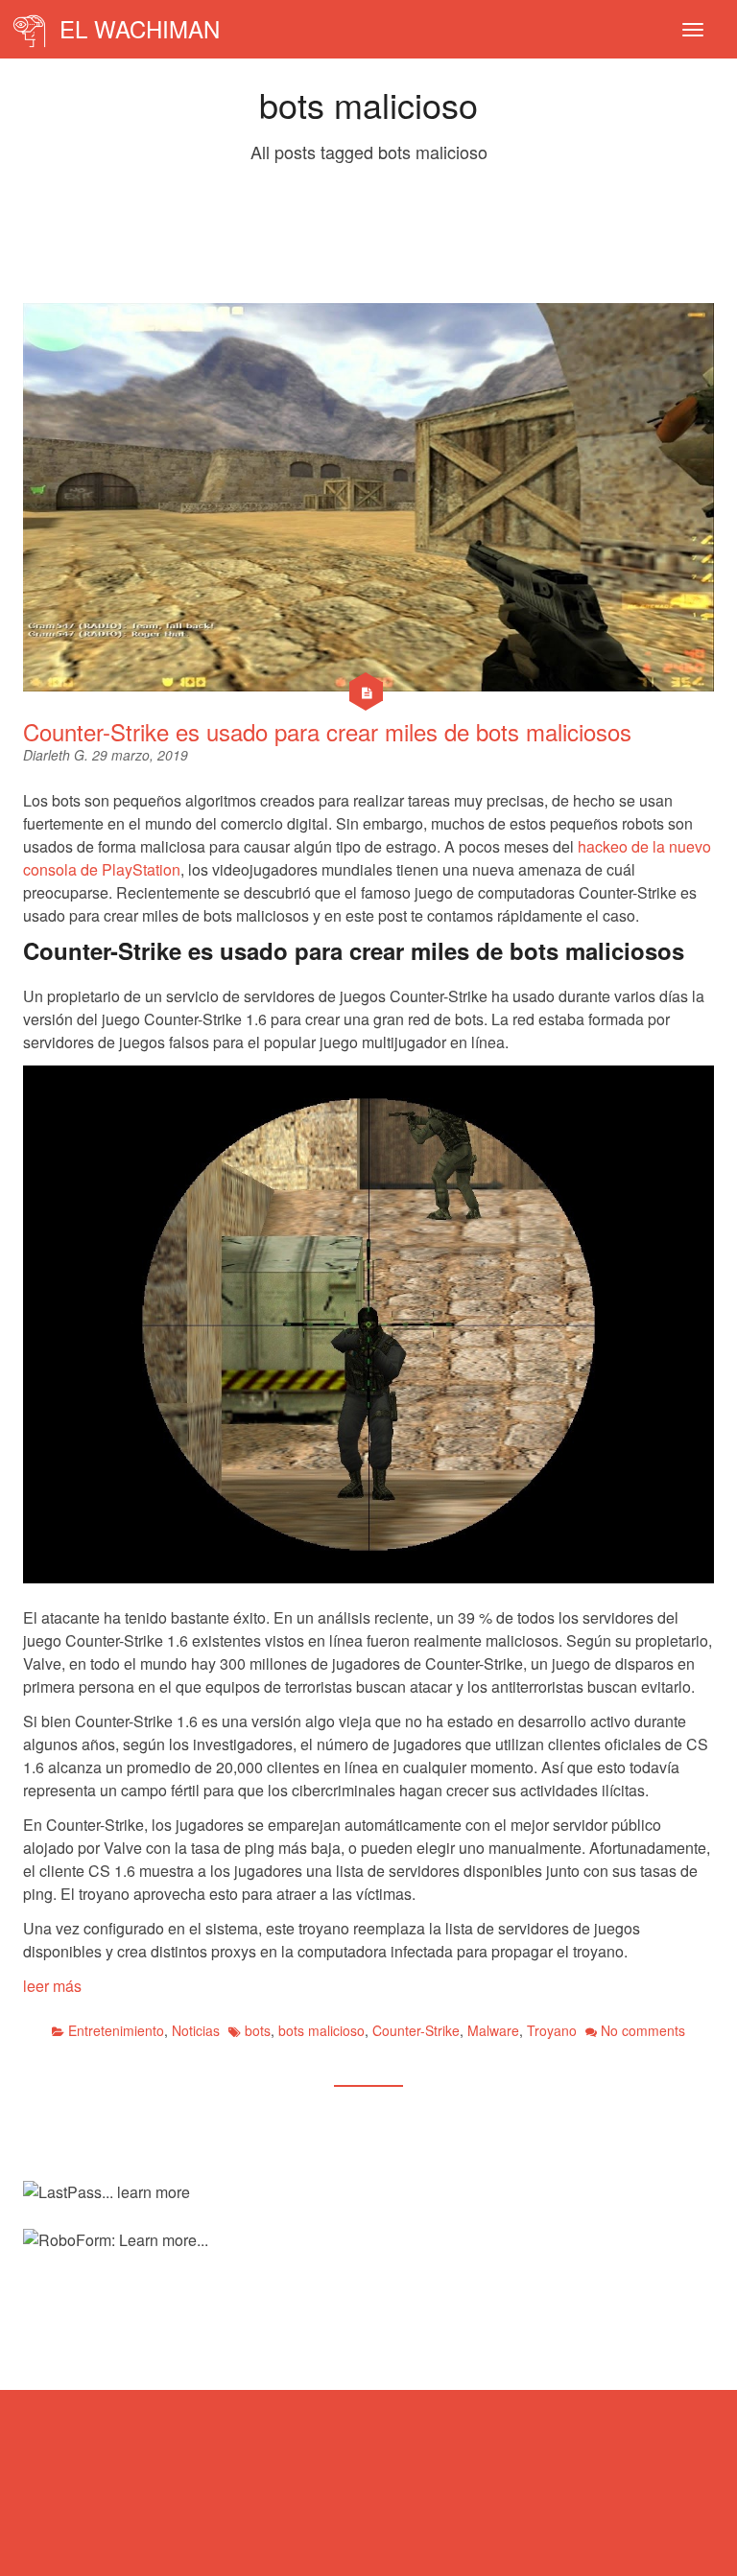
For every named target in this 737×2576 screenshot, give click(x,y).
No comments (643, 2030)
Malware (493, 2030)
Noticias (196, 2030)
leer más (52, 1986)
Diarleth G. (58, 755)
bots (258, 2030)
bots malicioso (321, 2030)
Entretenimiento (116, 2030)
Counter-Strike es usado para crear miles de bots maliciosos (327, 731)
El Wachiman (136, 28)
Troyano (552, 2030)
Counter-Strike (416, 2030)
